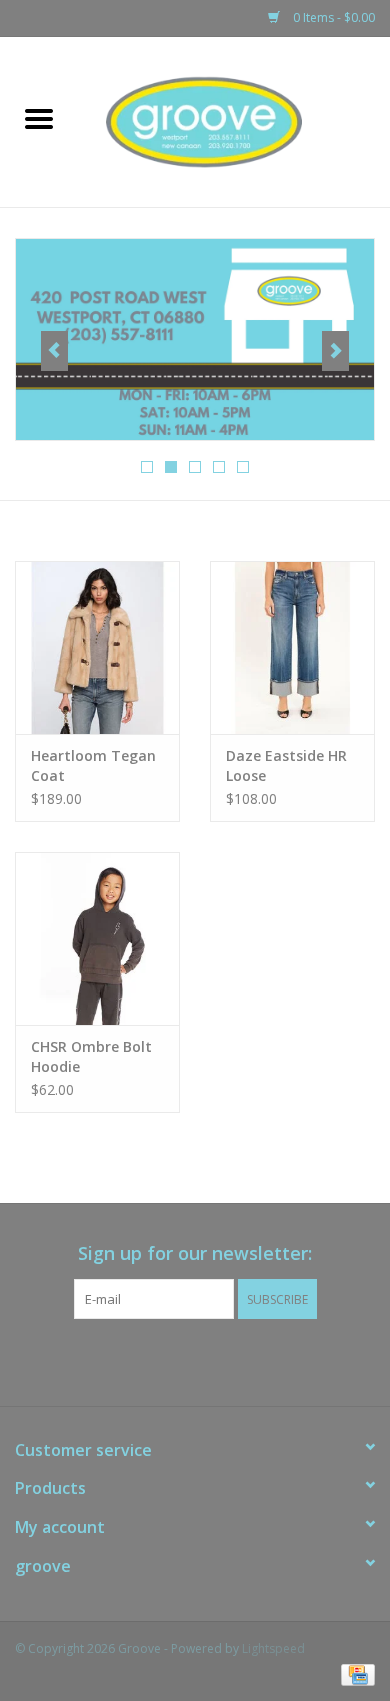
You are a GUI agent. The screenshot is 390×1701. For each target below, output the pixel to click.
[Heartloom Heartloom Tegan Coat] (97, 647)
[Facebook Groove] (177, 1360)
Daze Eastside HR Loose (286, 765)
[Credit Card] (354, 1673)
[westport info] (195, 340)
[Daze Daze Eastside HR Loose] (292, 647)
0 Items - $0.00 (332, 17)
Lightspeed (273, 1648)
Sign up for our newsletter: (195, 1253)
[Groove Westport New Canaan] (234, 120)
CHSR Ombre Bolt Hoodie (91, 1056)
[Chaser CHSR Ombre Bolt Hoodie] (97, 938)
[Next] (335, 351)
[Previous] (54, 351)
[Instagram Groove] (213, 1360)
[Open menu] (39, 118)
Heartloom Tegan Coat (93, 765)
